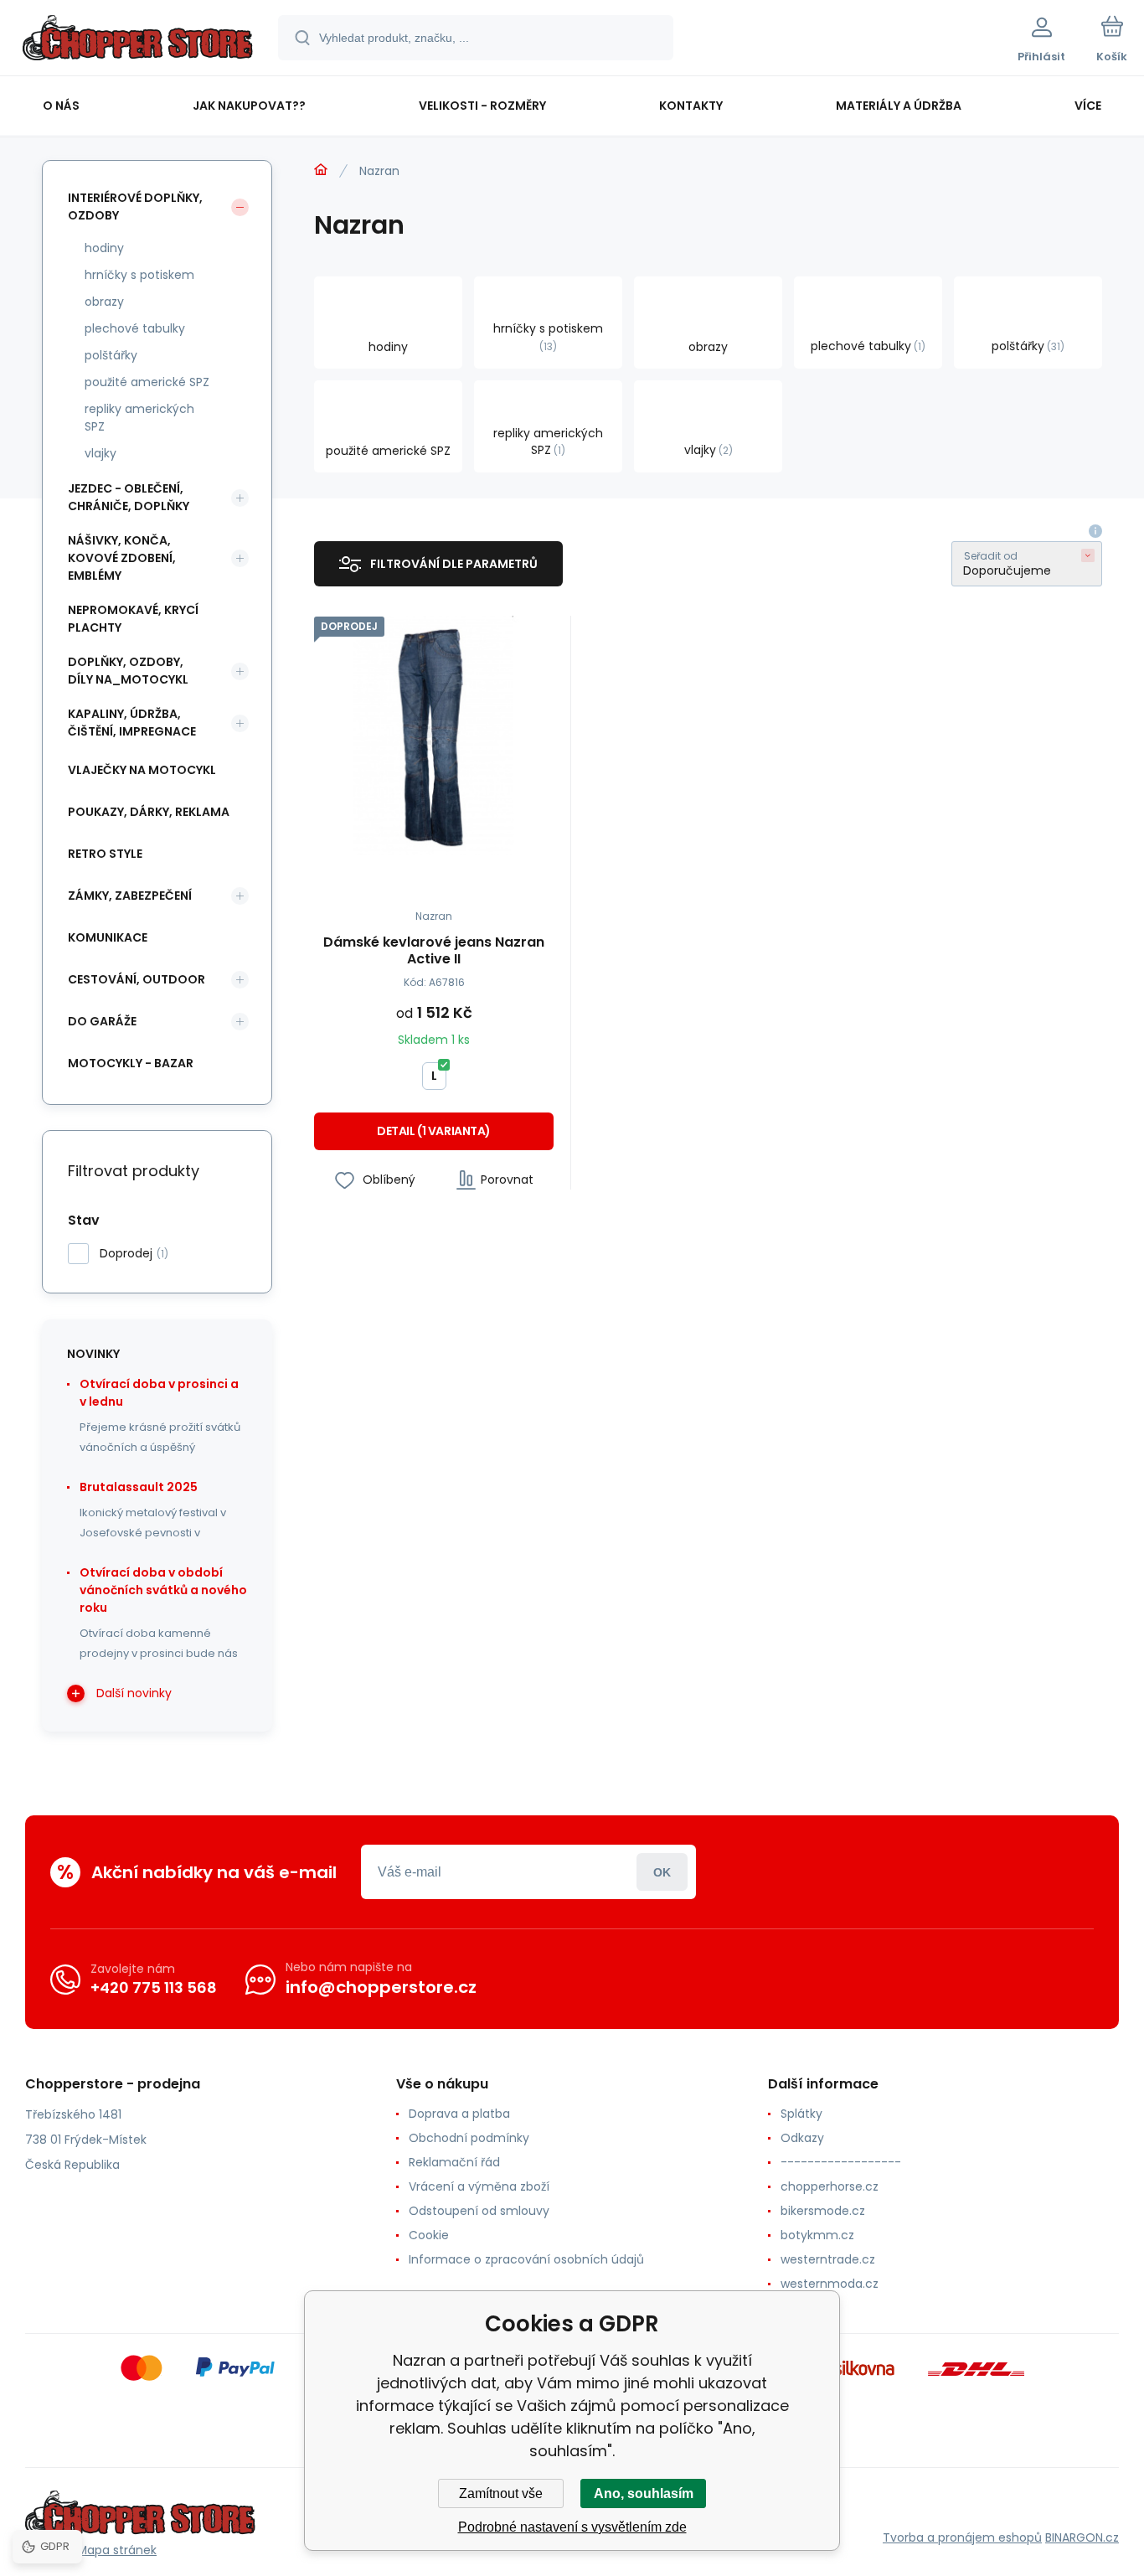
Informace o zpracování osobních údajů (526, 2259)
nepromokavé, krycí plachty (133, 619)
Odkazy (802, 2138)
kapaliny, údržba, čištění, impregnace (132, 723)
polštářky (111, 355)
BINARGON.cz (1082, 2537)
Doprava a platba (459, 2114)
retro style (105, 854)
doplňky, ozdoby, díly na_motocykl (128, 671)
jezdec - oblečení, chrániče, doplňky (129, 497)
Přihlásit (662, 1872)
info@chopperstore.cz (381, 1987)
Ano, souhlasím (644, 2493)
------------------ (841, 2162)
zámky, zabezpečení (130, 896)
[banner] (138, 40)
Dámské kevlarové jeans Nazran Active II (434, 951)
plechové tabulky (135, 328)
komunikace (108, 937)
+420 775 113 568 (154, 1987)
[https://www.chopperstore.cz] (321, 170)
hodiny (104, 248)
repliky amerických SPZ (139, 418)
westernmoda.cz (830, 2284)
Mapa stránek (117, 2550)
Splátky (801, 2114)
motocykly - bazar (131, 1063)
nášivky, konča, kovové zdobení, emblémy (122, 558)
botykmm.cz (817, 2235)
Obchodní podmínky (469, 2138)
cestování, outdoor (137, 979)
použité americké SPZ (147, 382)
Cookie (429, 2235)
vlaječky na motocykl (142, 770)
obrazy (104, 302)
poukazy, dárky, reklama (149, 812)
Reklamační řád (454, 2162)
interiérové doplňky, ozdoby (135, 206)
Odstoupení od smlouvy (479, 2211)
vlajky (100, 453)
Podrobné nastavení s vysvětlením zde (572, 2527)
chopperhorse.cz (830, 2186)
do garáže (102, 1021)
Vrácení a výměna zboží (479, 2186)
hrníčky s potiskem (139, 275)
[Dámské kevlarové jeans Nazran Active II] (434, 736)
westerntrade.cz (828, 2259)
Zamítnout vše (501, 2493)
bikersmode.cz (823, 2211)
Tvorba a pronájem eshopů (962, 2537)
